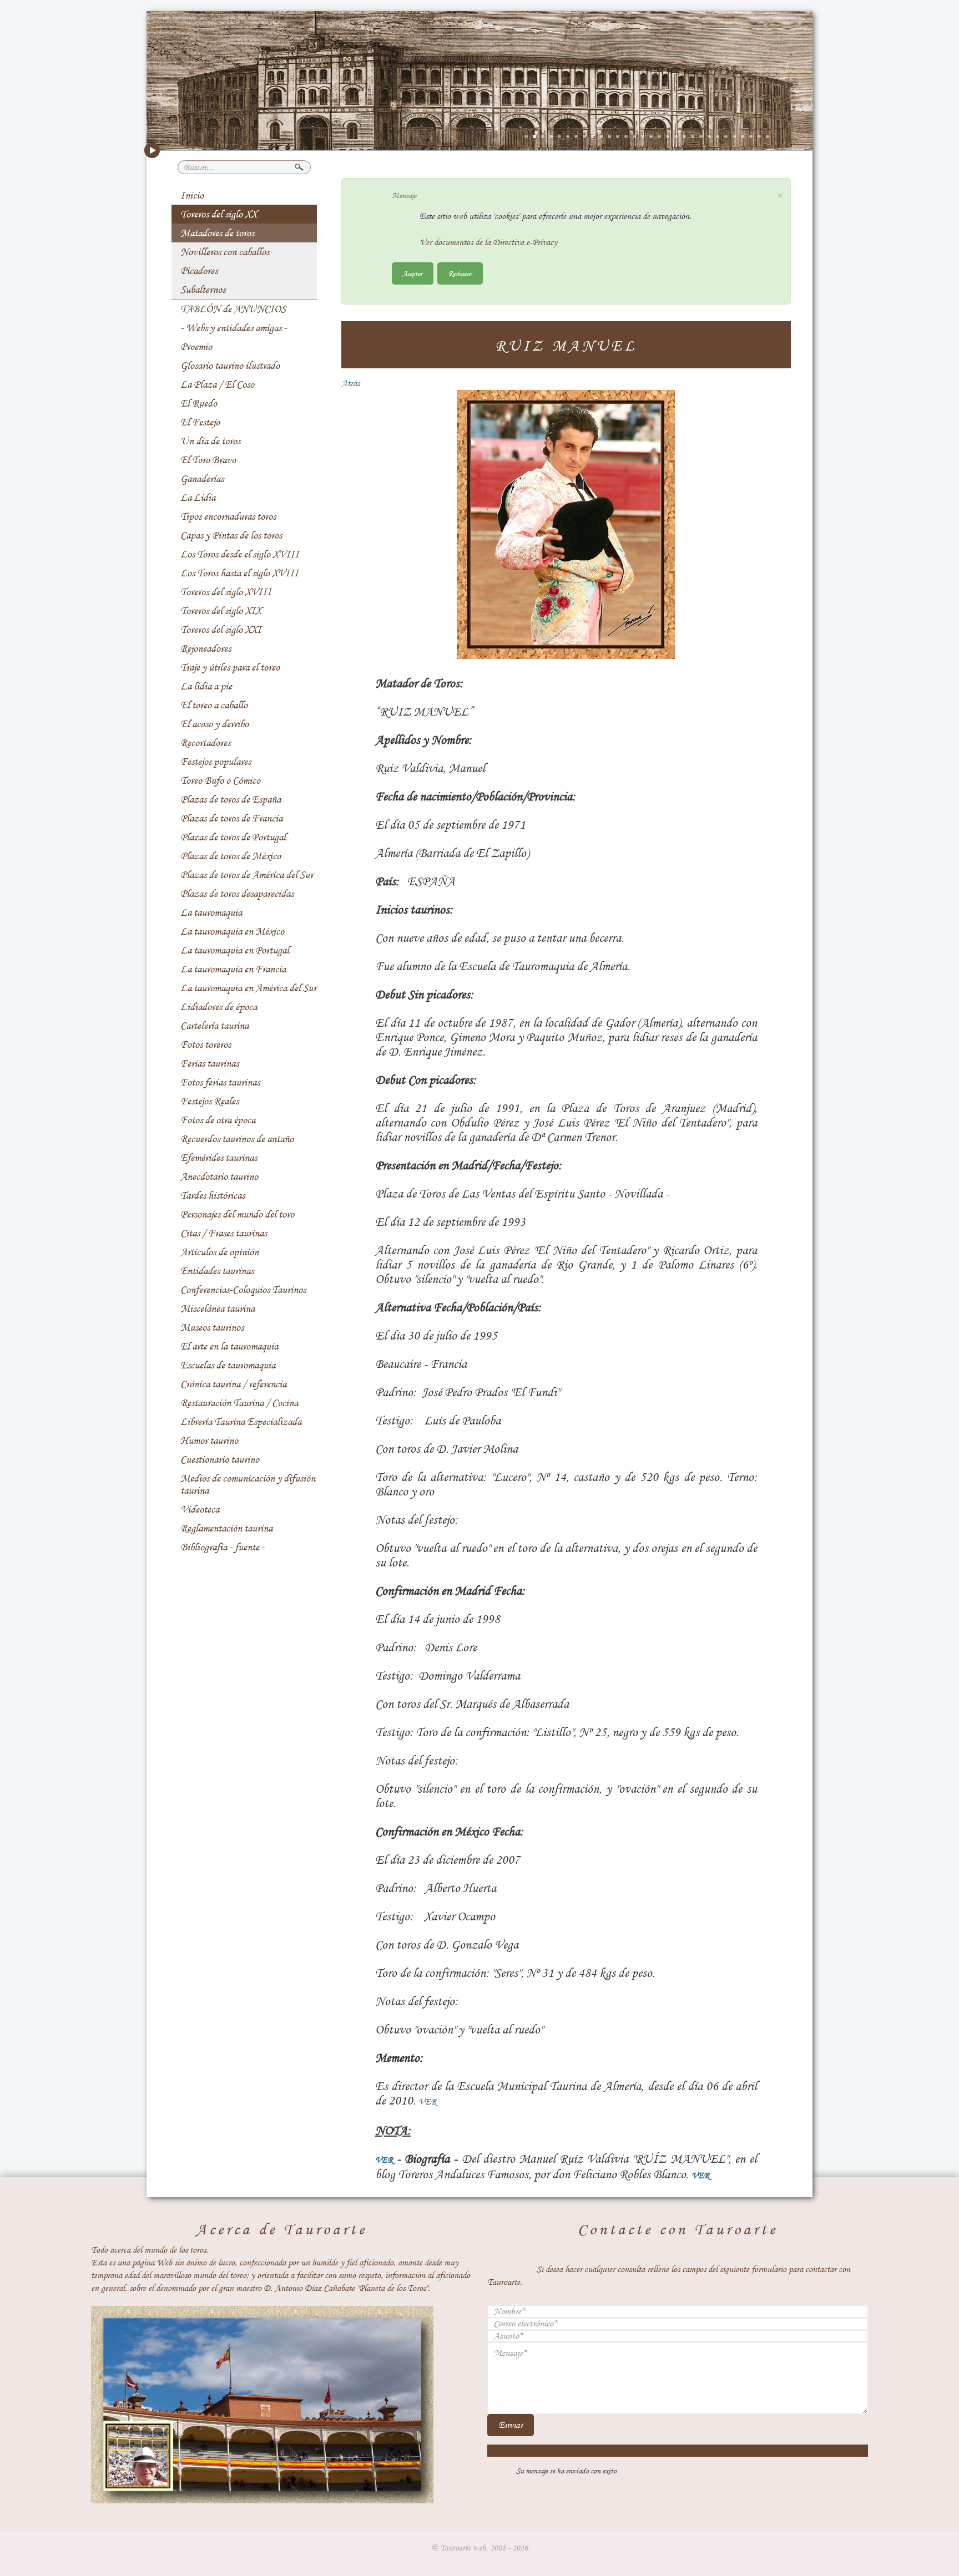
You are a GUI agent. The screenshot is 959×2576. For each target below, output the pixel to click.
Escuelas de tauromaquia (228, 1365)
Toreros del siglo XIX (221, 611)
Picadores (199, 271)
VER (427, 2102)
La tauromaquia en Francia (233, 969)
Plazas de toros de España (231, 799)
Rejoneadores (206, 648)
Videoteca (200, 1509)
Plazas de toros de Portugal (233, 837)
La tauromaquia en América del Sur (248, 988)
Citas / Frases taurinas (224, 1233)
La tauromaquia (211, 912)
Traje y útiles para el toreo (230, 667)
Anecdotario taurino (219, 1177)
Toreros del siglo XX (219, 214)
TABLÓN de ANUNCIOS (233, 309)
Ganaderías (202, 479)
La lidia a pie (206, 686)
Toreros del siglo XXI (221, 630)
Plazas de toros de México (231, 856)
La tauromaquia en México (232, 931)
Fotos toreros (206, 1044)
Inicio (192, 195)
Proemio (196, 347)
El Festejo (200, 422)
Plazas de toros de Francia (231, 818)
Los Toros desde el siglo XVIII (240, 554)
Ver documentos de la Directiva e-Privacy (488, 242)
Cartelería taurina (214, 1026)
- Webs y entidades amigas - (234, 328)
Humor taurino (209, 1441)
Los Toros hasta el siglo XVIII (239, 573)
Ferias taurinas (210, 1063)
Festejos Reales (210, 1101)
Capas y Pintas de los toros (231, 535)
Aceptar (413, 273)
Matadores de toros (217, 233)
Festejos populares (216, 762)
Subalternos (203, 290)
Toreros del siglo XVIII (226, 592)
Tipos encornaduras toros (228, 516)
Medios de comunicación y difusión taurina (248, 1484)
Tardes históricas (213, 1195)
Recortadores (205, 743)
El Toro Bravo (208, 460)
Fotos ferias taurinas (220, 1082)
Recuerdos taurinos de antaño (237, 1139)
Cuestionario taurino (220, 1459)
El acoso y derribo (214, 724)
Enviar (511, 2425)
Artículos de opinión (219, 1252)
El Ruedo (199, 403)
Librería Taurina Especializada (241, 1422)
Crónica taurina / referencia (233, 1384)
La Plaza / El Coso (217, 384)
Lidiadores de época (219, 1007)
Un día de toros (210, 441)
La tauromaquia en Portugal (235, 950)
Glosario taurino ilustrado (230, 366)
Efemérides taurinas (219, 1158)
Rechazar (460, 273)
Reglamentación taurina (226, 1528)
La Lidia (198, 498)
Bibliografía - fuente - (223, 1547)
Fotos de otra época (218, 1120)
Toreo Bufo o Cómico (220, 780)
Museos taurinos (212, 1327)
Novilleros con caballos (225, 252)
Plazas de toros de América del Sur (247, 875)
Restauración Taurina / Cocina (239, 1403)
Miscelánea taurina (218, 1309)
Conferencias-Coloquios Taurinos (243, 1290)
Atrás (350, 383)
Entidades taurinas (217, 1271)
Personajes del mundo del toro (237, 1214)
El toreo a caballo (214, 705)
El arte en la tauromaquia (229, 1346)
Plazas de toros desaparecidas (237, 894)
